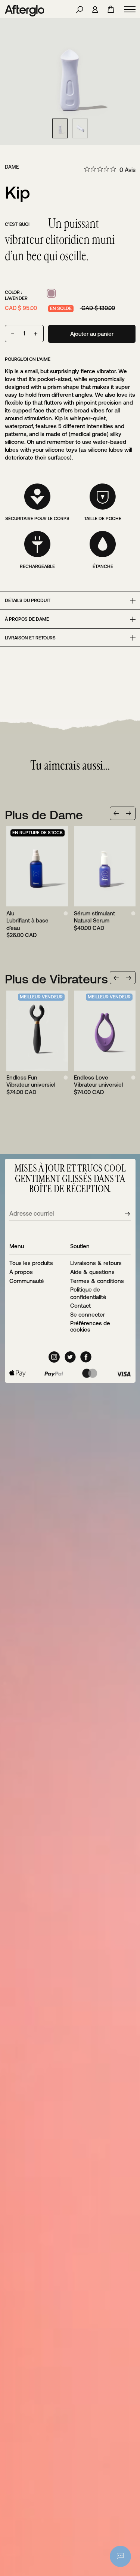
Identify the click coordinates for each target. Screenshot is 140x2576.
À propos (21, 1272)
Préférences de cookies (90, 1326)
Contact (80, 1306)
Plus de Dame (44, 815)
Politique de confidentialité (88, 1293)
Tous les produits (31, 1263)
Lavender (51, 293)
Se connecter (88, 1315)
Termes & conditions (97, 1281)
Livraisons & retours (96, 1263)
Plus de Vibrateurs (56, 979)
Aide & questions (92, 1272)
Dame (12, 167)
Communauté (27, 1281)
